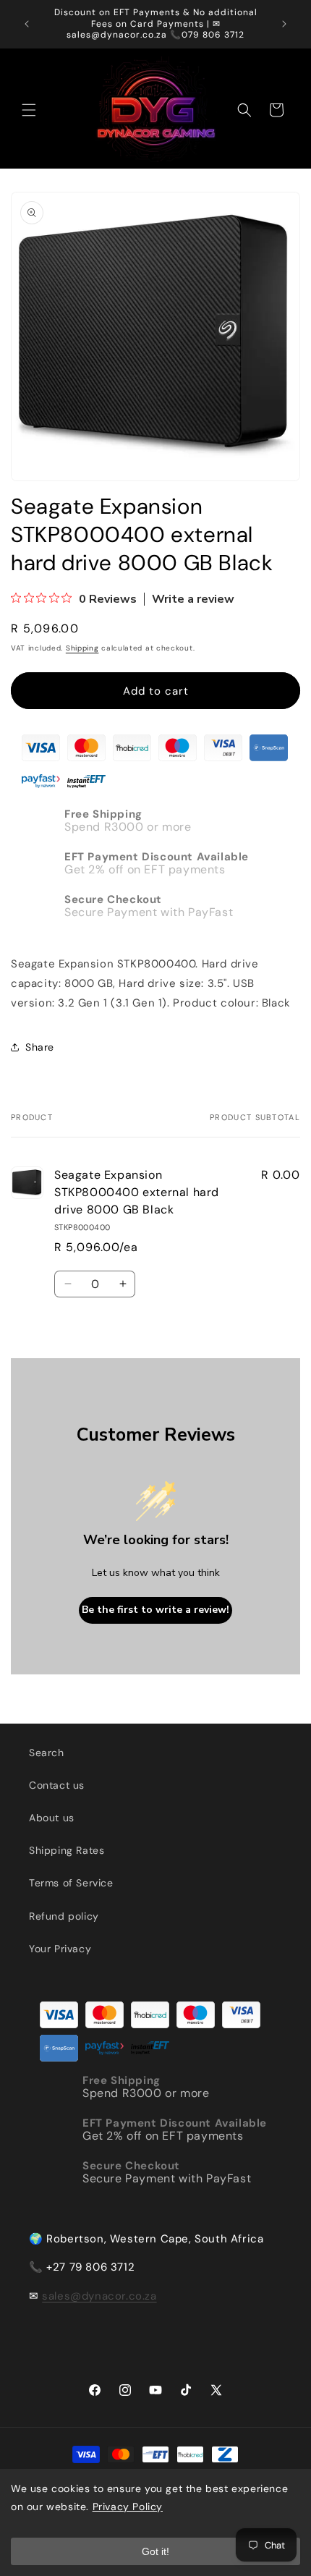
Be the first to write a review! (155, 1610)
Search (47, 1753)
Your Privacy (60, 1949)
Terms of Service (71, 1883)
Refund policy (64, 1916)
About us (52, 1818)
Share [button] (40, 1047)
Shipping (82, 648)
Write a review (193, 599)
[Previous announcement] (27, 24)
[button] (29, 110)
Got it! (155, 2551)
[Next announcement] (284, 24)
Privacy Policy (128, 2507)
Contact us (57, 1785)
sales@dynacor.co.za (99, 2296)
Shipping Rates (67, 1850)
